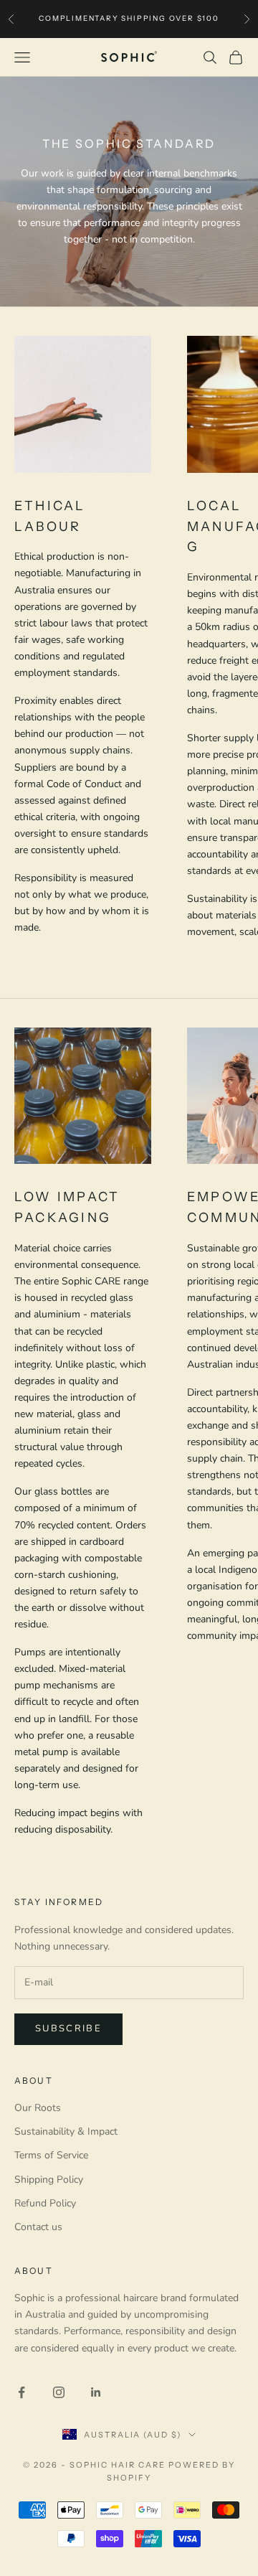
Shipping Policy (49, 2180)
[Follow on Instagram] (59, 2392)
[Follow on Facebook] (21, 2392)
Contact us (38, 2227)
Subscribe (68, 2029)
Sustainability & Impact (66, 2131)
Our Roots (38, 2108)
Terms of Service (51, 2155)
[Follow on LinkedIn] (96, 2392)
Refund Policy (45, 2203)
